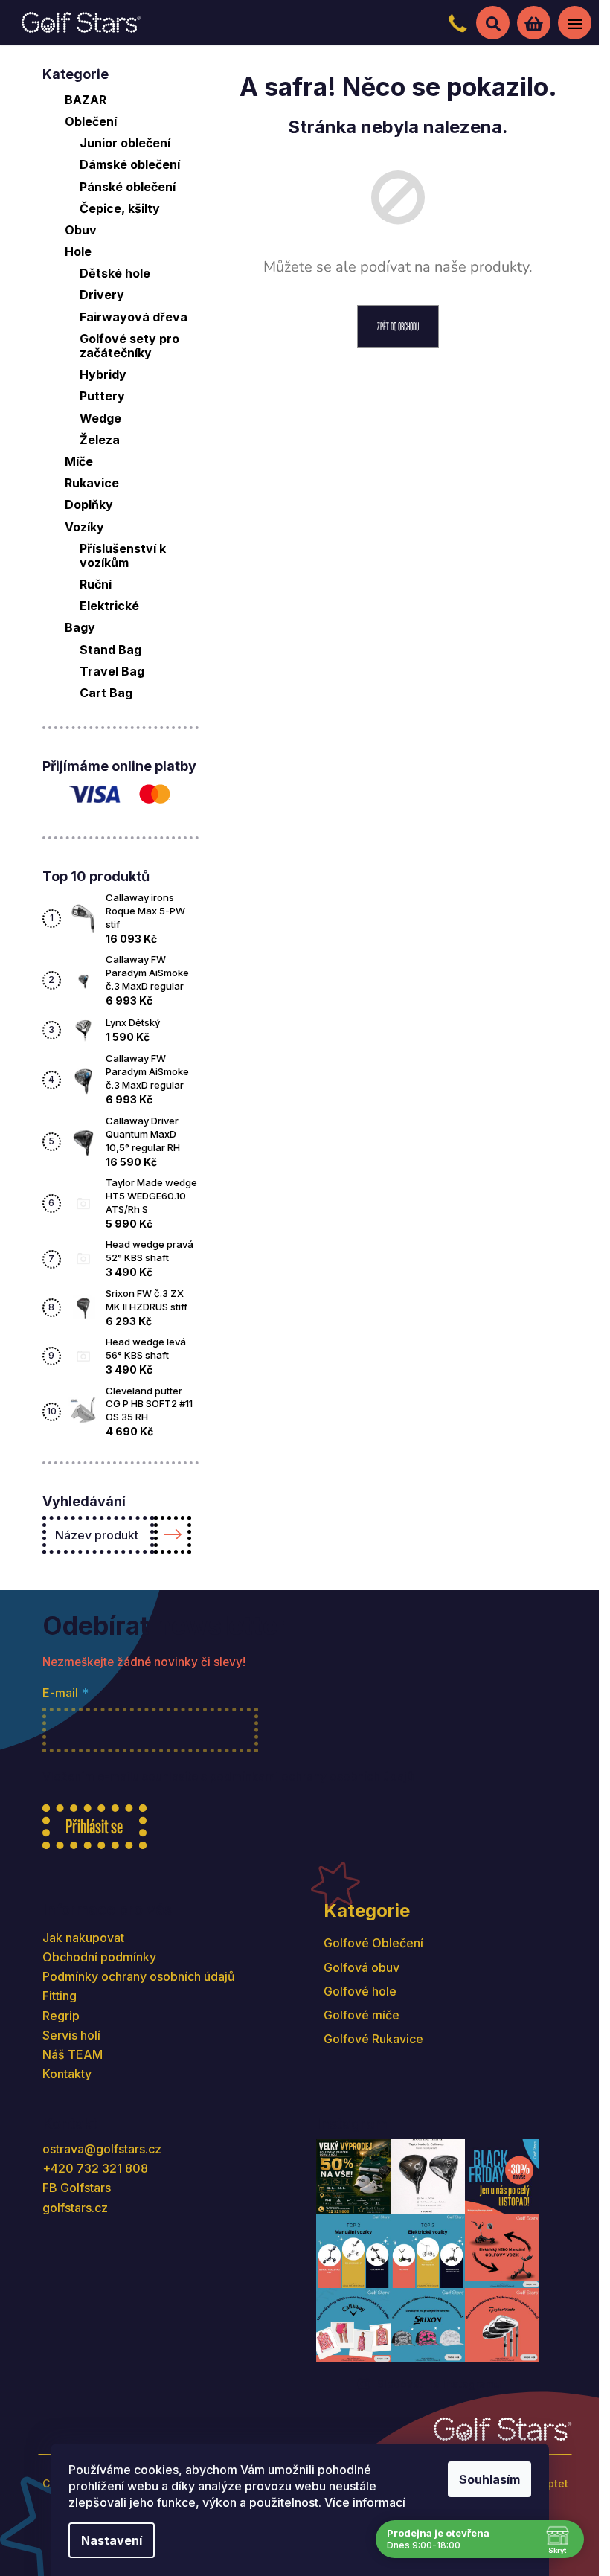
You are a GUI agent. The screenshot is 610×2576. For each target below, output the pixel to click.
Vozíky (84, 527)
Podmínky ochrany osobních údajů (139, 1976)
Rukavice (92, 483)
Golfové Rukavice (373, 2039)
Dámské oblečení (130, 164)
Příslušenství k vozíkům (123, 555)
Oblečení (91, 121)
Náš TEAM (73, 2054)
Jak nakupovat (83, 1938)
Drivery (102, 295)
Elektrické (109, 606)
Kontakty (67, 2074)
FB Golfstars (77, 2188)
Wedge (100, 418)
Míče (79, 461)
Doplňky (89, 504)
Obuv (81, 230)
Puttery (102, 396)
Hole (78, 251)
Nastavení (112, 2540)
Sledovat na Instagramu (439, 2384)
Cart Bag (106, 693)
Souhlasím (489, 2479)
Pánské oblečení (128, 187)
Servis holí (71, 2035)
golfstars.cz (75, 2208)
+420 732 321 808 (95, 2168)
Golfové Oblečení (373, 1943)
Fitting (60, 1996)
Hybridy (103, 374)
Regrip (61, 2016)
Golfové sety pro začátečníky (129, 346)
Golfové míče (362, 2015)
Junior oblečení (125, 143)
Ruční (96, 584)
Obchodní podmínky (99, 1957)
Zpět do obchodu (398, 326)
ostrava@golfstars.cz (102, 2149)
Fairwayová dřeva (134, 317)
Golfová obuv (362, 1967)
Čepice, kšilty (120, 208)
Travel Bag (112, 671)
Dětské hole (115, 273)
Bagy (80, 627)
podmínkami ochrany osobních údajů (312, 1776)
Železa (100, 440)
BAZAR (86, 100)
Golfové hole (360, 1991)
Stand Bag (110, 650)
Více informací (365, 2502)
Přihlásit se (94, 1826)
